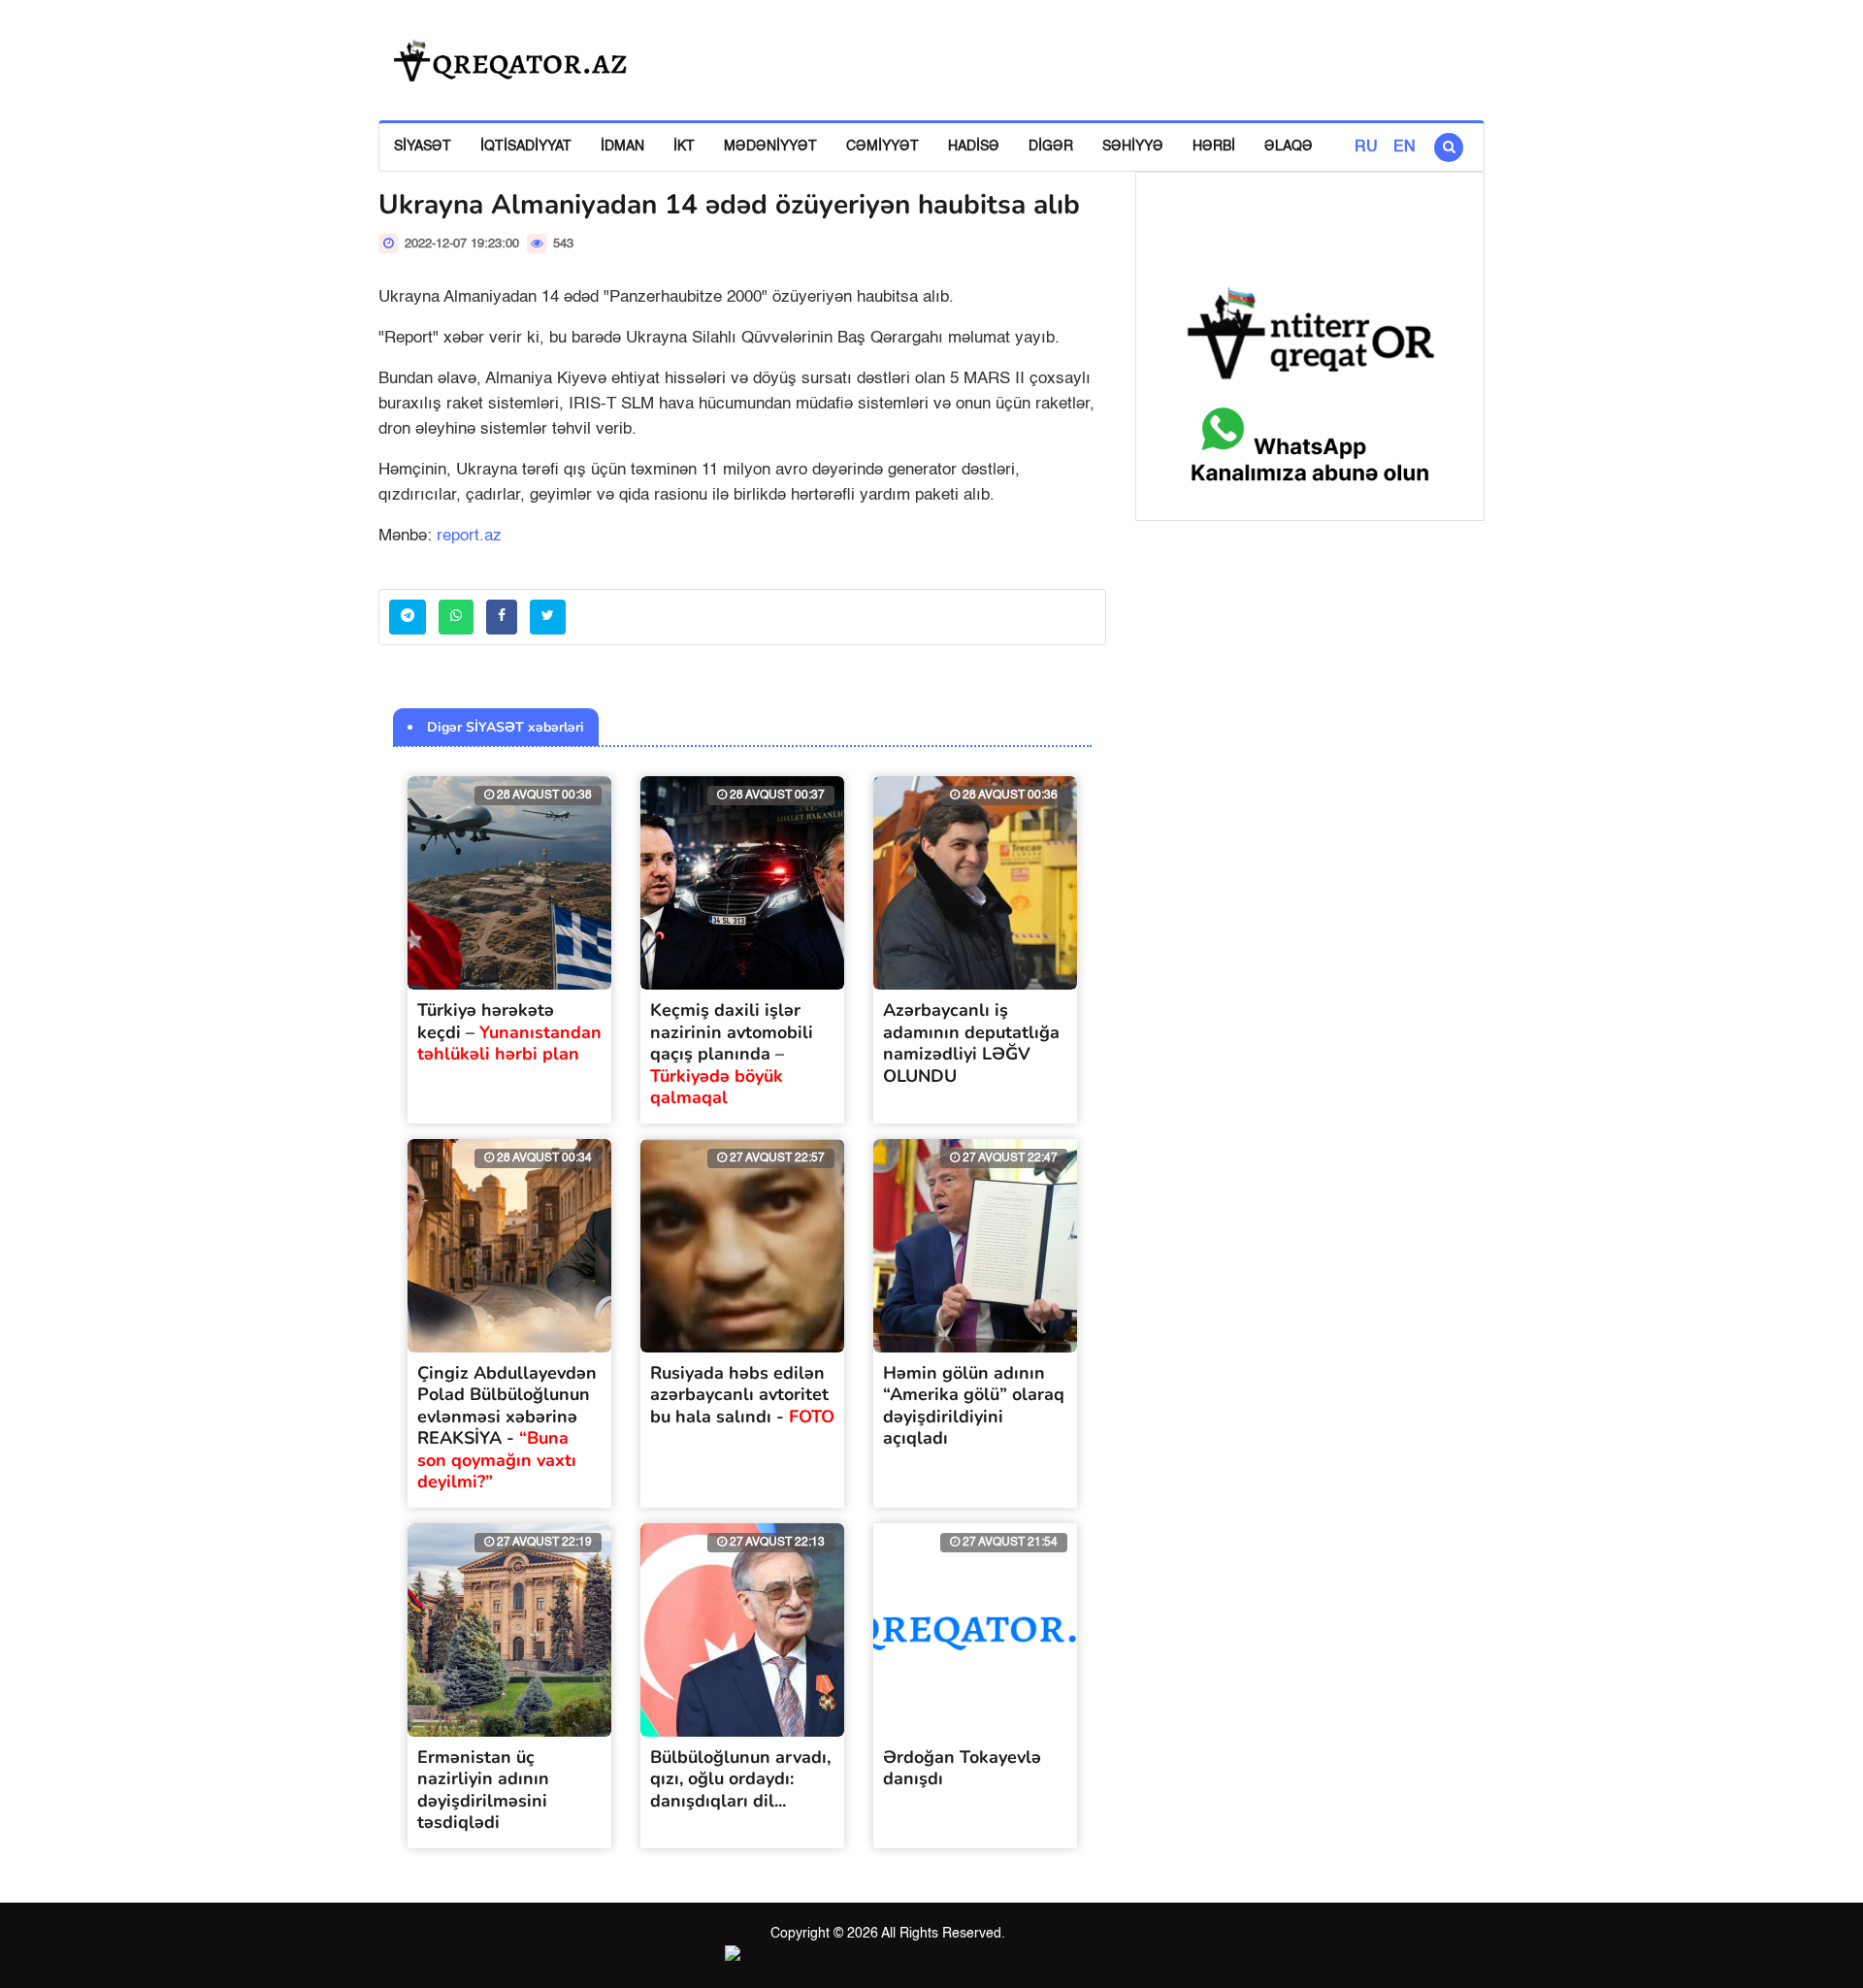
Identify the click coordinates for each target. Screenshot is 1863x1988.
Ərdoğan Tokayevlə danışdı (962, 1768)
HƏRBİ (1214, 147)
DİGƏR (1051, 147)
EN (1405, 147)
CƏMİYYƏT (882, 147)
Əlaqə (1289, 147)
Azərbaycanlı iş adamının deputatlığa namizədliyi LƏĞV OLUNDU (971, 1043)
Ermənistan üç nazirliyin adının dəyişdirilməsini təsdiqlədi (483, 1790)
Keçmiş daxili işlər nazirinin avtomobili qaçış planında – (732, 1054)
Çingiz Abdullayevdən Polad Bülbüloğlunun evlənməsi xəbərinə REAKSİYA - (507, 1428)
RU (1366, 147)
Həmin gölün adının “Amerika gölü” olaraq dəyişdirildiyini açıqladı (974, 1406)
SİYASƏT (423, 147)
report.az (469, 536)
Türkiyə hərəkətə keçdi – (509, 1032)
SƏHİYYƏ (1133, 147)
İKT (684, 147)
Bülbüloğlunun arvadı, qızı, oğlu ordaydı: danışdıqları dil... (740, 1779)
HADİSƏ (974, 147)
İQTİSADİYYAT (526, 147)
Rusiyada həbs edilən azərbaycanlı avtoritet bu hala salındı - (742, 1395)
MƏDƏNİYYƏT (770, 147)
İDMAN (622, 147)
